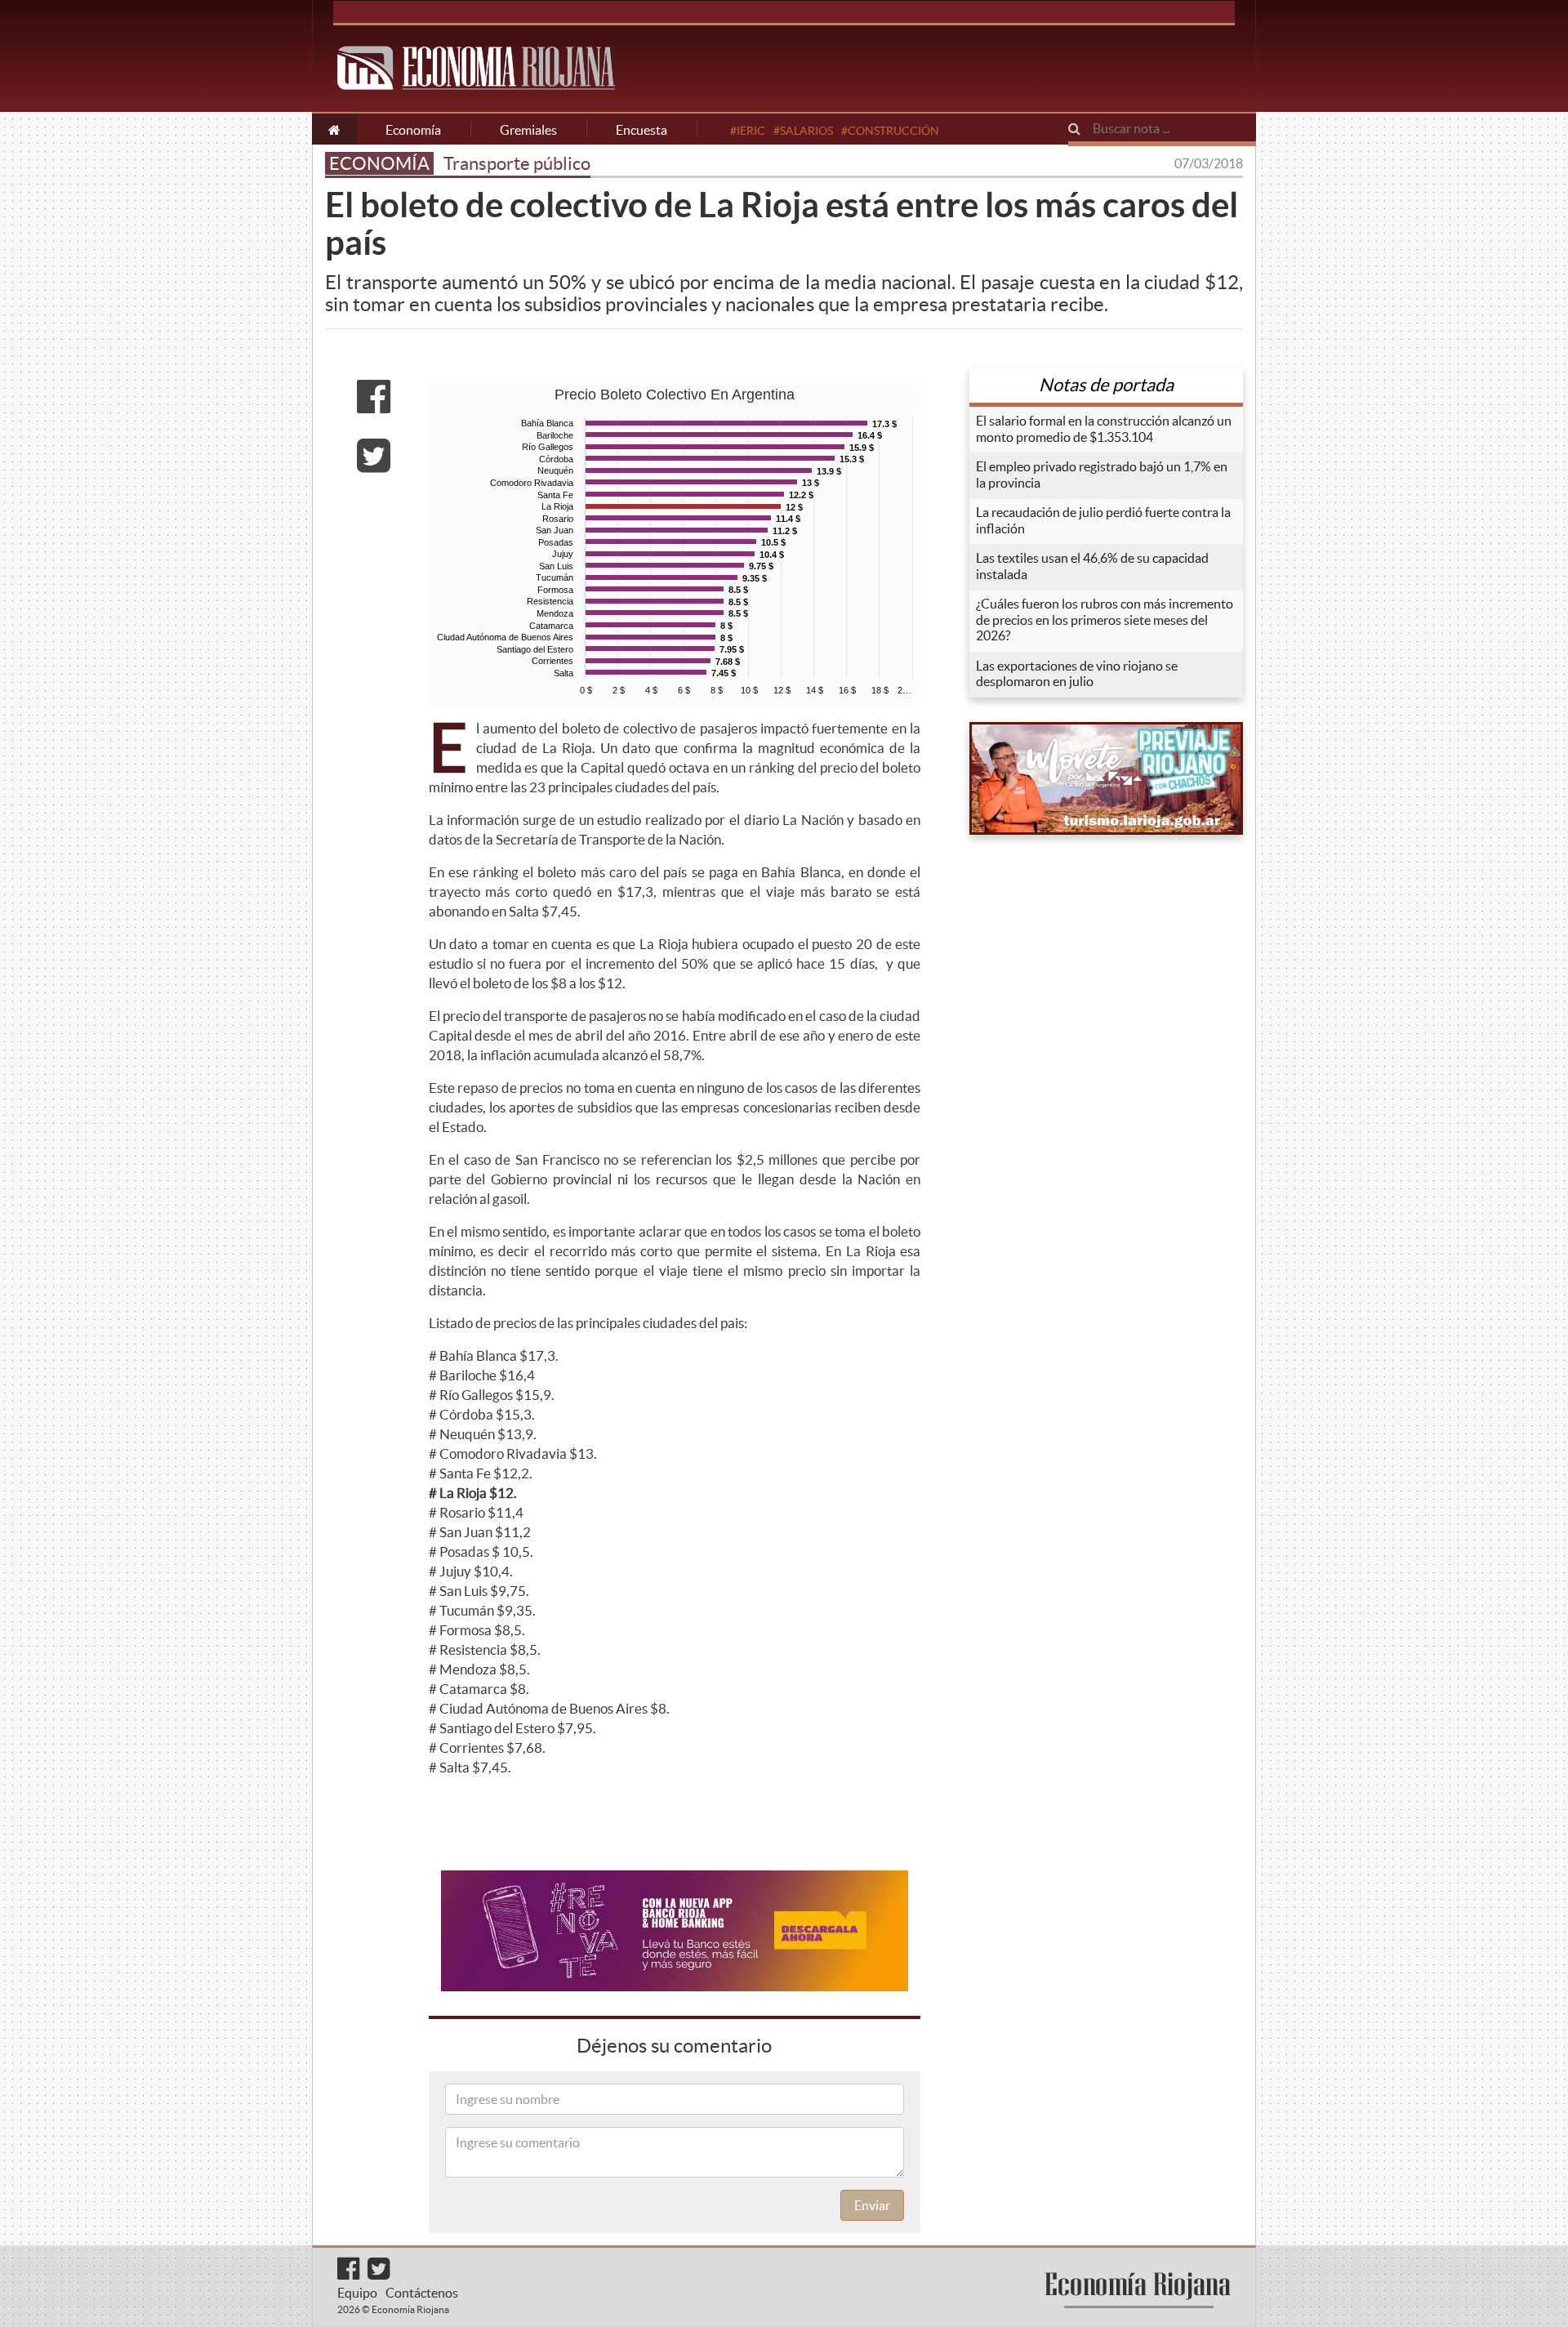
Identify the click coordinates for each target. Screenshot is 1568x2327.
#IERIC (748, 131)
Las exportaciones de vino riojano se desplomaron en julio (1077, 674)
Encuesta (641, 130)
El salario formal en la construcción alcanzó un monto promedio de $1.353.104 (1104, 429)
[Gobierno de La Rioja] (1106, 778)
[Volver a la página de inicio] (334, 129)
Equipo (357, 2293)
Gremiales (528, 130)
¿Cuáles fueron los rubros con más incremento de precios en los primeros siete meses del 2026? (1105, 620)
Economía (413, 130)
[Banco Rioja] (675, 1931)
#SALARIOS (803, 131)
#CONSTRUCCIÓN (890, 131)
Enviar (872, 2205)
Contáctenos (422, 2293)
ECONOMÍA (379, 163)
